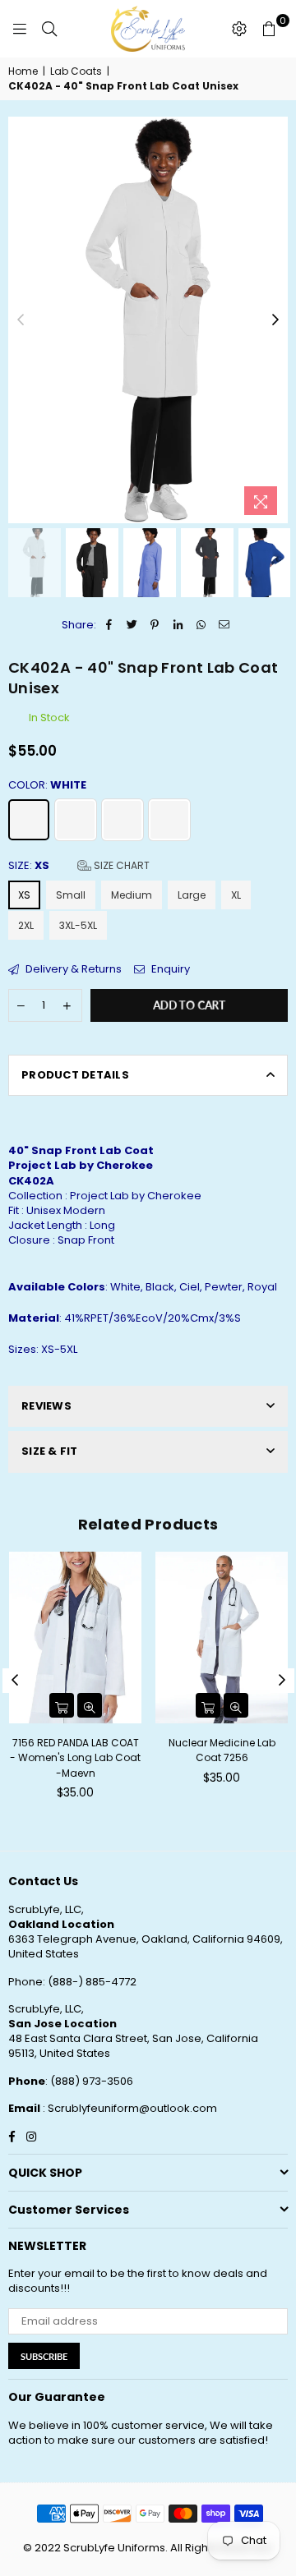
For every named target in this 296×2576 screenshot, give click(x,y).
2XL (26, 925)
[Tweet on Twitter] (132, 625)
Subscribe (44, 2356)
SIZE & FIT (50, 1451)
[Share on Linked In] (178, 625)
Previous (21, 320)
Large (192, 895)
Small (71, 895)
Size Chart (120, 865)
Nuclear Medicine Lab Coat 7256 (222, 1750)
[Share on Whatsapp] (201, 625)
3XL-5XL (78, 925)
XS (24, 895)
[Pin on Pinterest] (155, 625)
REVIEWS (46, 1406)
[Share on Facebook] (109, 625)
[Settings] (239, 29)
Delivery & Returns (72, 969)
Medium (132, 895)
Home (23, 71)
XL (236, 895)
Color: (47, 785)
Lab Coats (76, 71)
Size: (79, 866)
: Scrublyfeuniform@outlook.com (129, 2108)
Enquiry (169, 969)
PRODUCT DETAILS (75, 1075)
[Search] (49, 29)
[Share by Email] (224, 625)
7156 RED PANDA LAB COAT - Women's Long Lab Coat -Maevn (75, 1757)
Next (275, 320)
